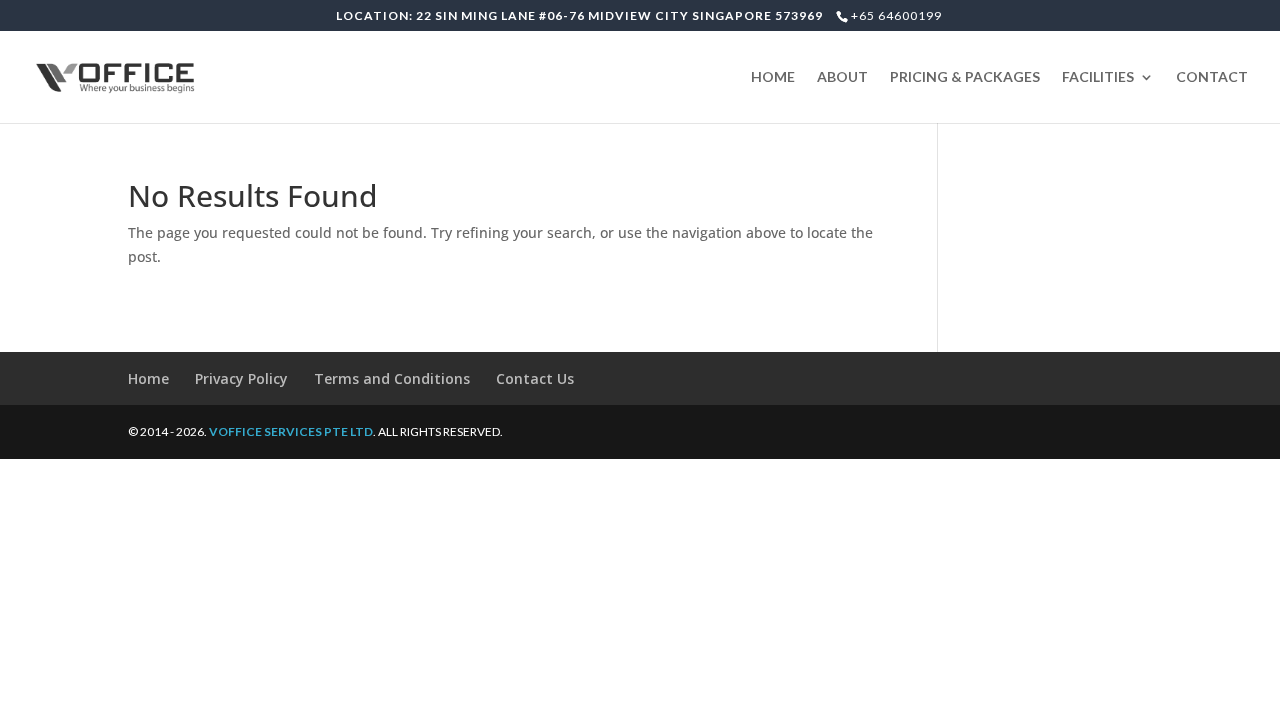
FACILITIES (1098, 77)
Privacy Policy (241, 378)
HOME (773, 77)
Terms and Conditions (392, 378)
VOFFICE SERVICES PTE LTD (291, 431)
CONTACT (1212, 77)
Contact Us (535, 378)
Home (148, 378)
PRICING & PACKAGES (965, 77)
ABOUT (842, 77)
